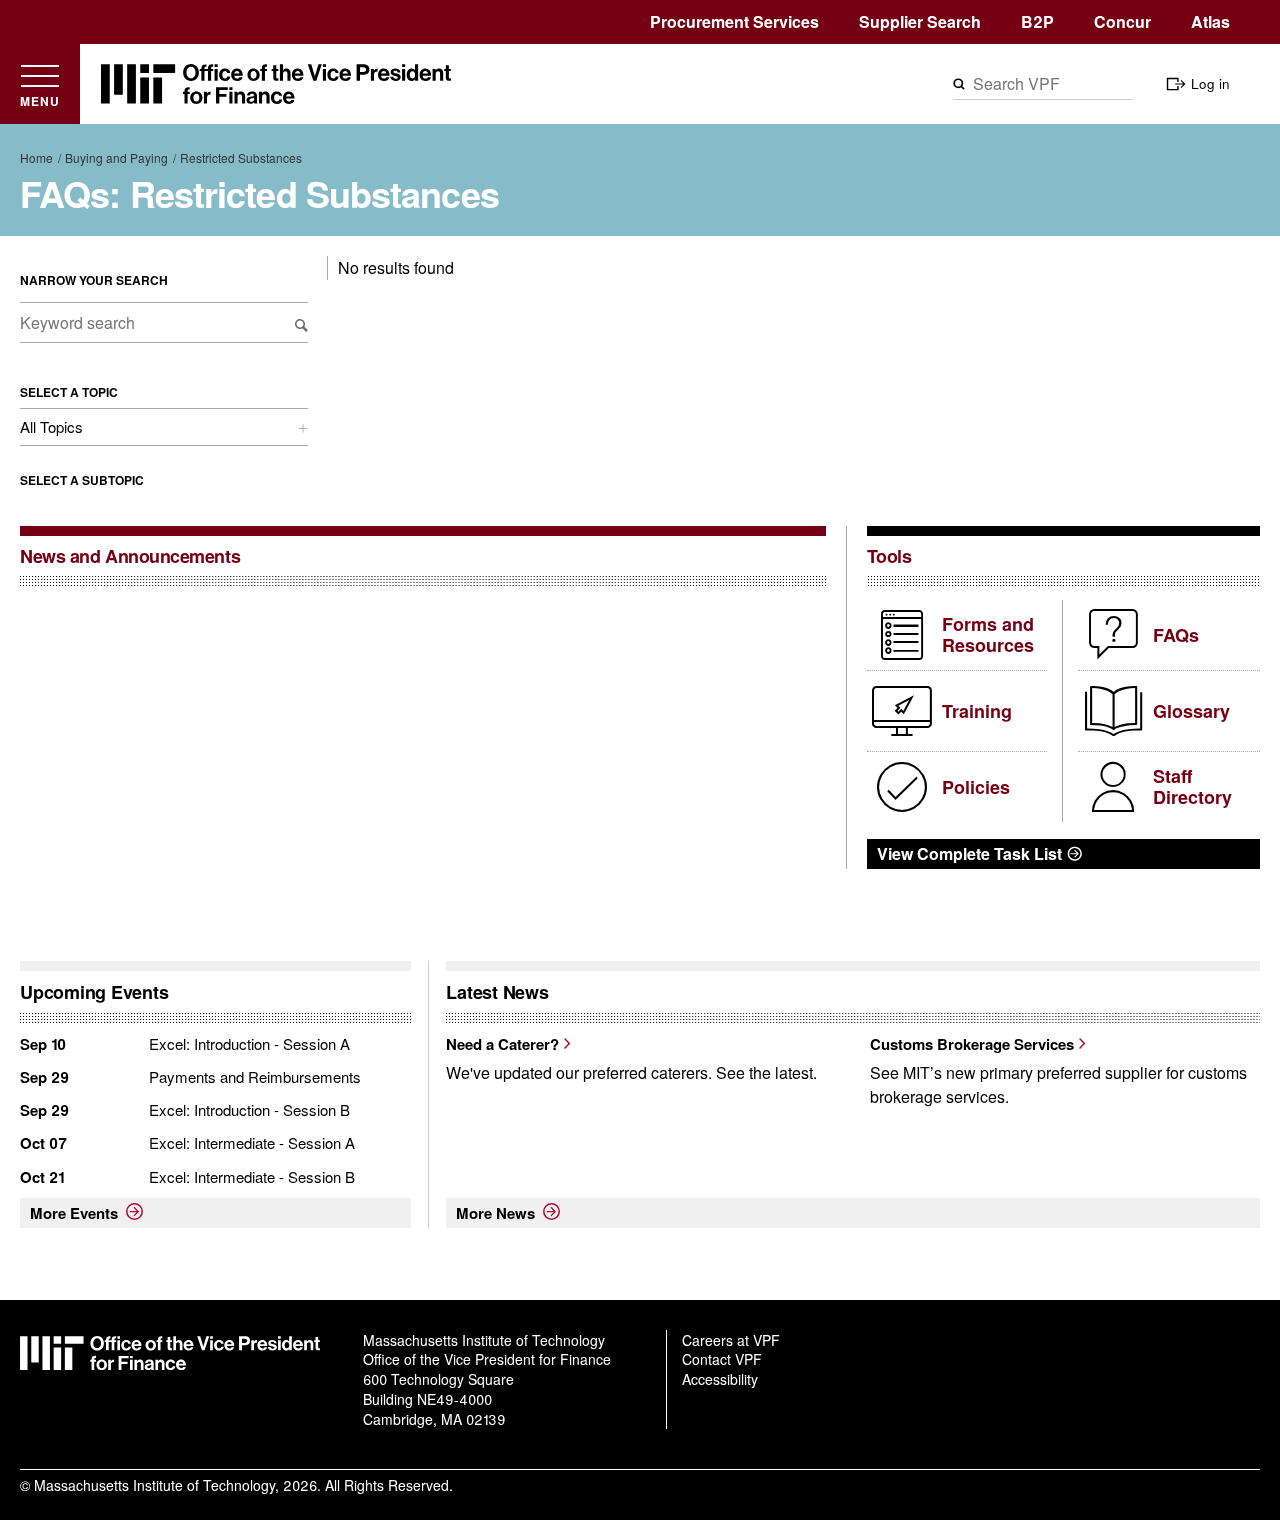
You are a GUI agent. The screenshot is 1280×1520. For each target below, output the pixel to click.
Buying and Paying (116, 157)
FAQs (1176, 635)
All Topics (51, 426)
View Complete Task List (969, 853)
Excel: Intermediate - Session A (252, 1142)
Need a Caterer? (502, 1044)
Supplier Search (920, 21)
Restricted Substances (241, 157)
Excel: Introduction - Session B (249, 1109)
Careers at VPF (731, 1340)
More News (495, 1213)
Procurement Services (734, 21)
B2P (1037, 21)
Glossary (1191, 711)
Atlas (1210, 21)
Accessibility (720, 1379)
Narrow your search (94, 280)
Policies (976, 787)
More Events (74, 1213)
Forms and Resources (988, 635)
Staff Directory (1192, 787)
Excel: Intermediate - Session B (252, 1176)
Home (36, 157)
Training (977, 711)
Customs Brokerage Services (972, 1044)
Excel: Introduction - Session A (249, 1043)
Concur (1122, 21)
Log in (1210, 83)
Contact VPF (722, 1359)
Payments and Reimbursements (255, 1076)
